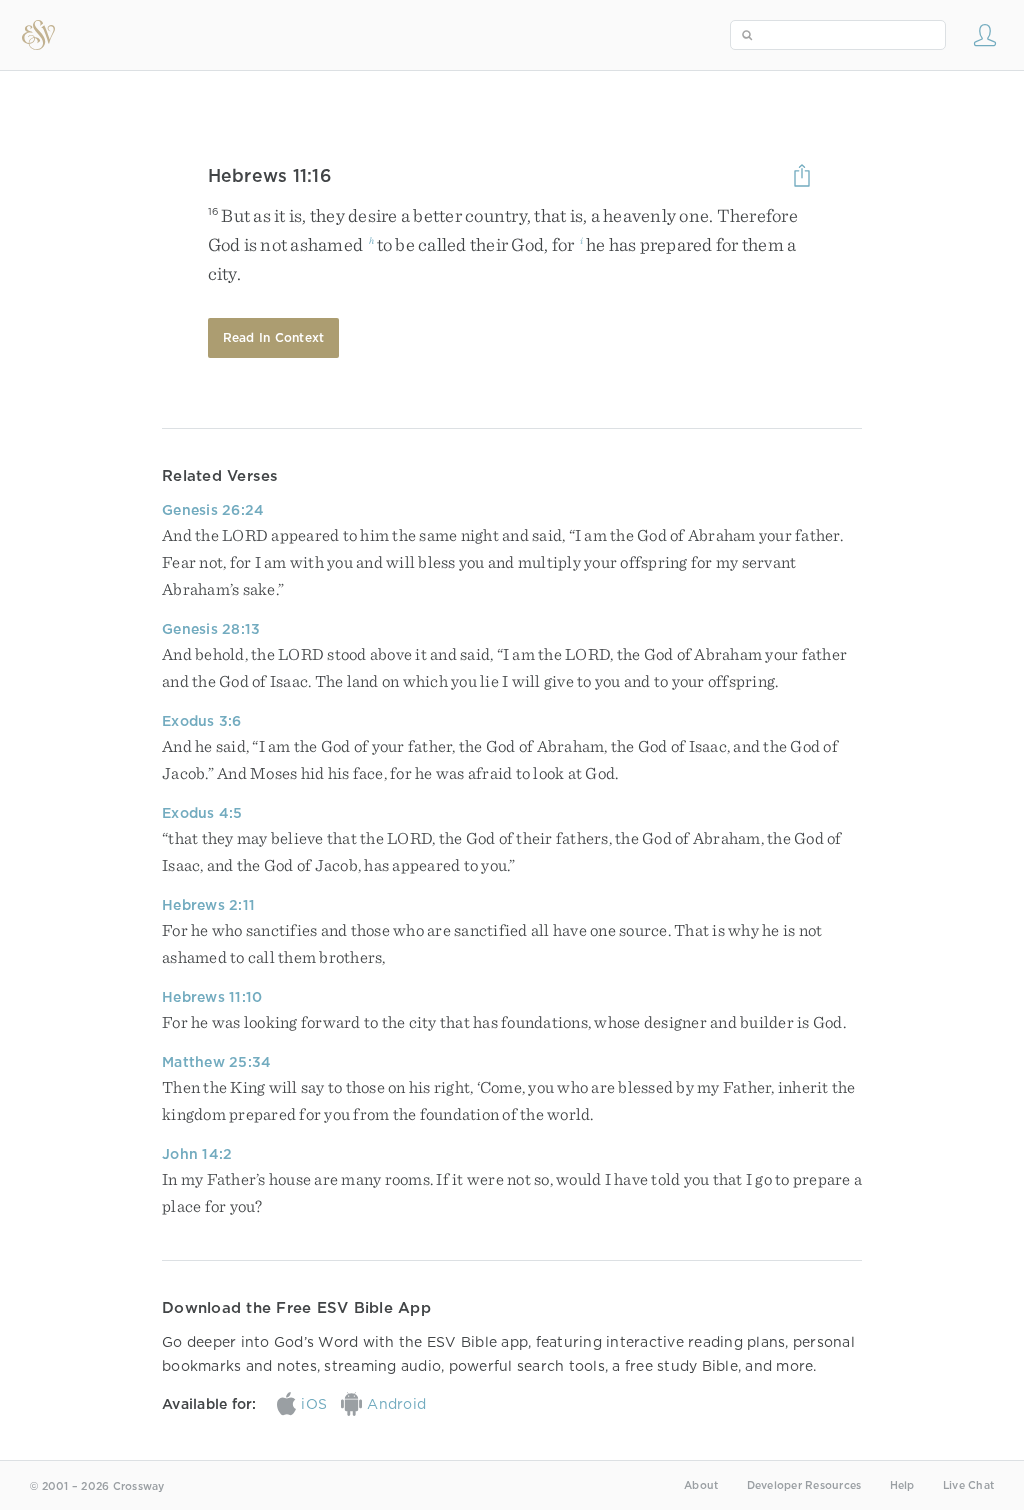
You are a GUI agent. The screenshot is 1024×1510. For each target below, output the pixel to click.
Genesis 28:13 (211, 629)
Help (902, 1485)
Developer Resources (804, 1485)
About (701, 1485)
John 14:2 (197, 1154)
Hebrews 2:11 (208, 905)
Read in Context (274, 337)
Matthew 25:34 (216, 1062)
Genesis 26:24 (213, 510)
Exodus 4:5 (202, 813)
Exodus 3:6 (202, 721)
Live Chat (968, 1485)
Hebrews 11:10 (212, 997)
